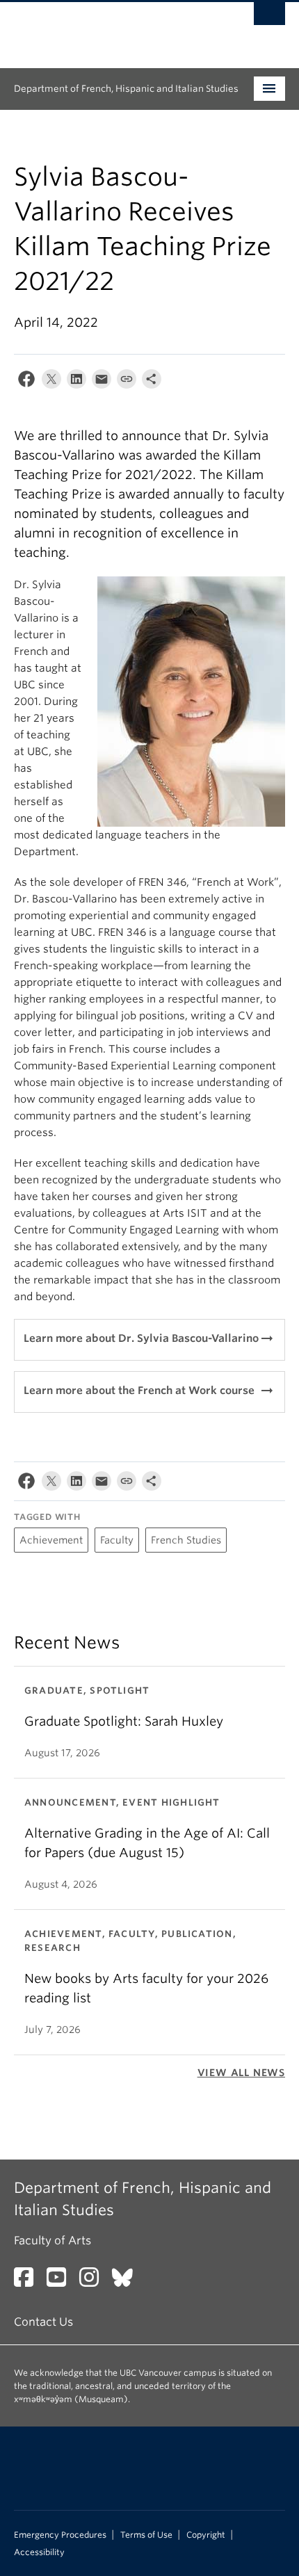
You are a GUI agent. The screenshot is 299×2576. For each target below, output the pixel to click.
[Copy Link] (127, 382)
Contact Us (43, 2322)
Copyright (206, 2535)
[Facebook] (26, 382)
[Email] (102, 382)
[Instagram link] (94, 2282)
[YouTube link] (62, 2282)
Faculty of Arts (52, 2241)
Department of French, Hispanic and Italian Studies (126, 89)
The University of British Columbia (109, 29)
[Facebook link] (29, 2282)
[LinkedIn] (76, 382)
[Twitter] (51, 382)
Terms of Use (146, 2535)
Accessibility (39, 2552)
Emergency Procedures (60, 2535)
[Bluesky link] (128, 2282)
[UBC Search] (269, 17)
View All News (241, 2073)
